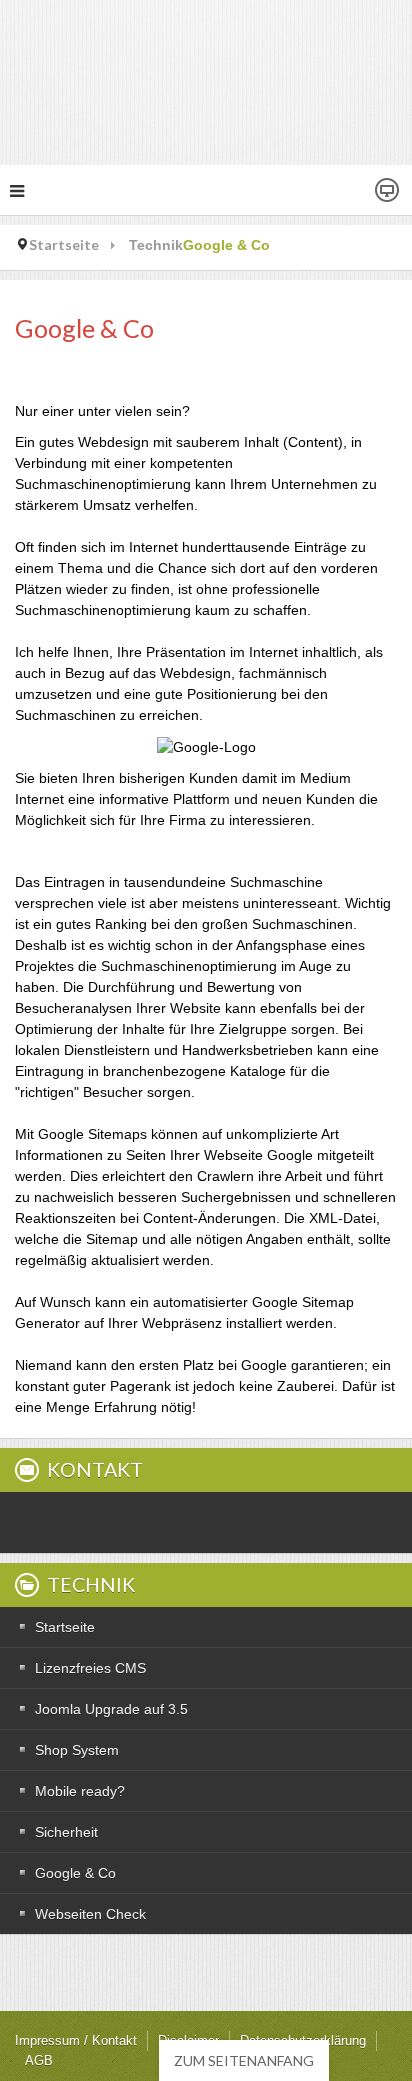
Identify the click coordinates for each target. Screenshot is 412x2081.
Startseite (64, 244)
